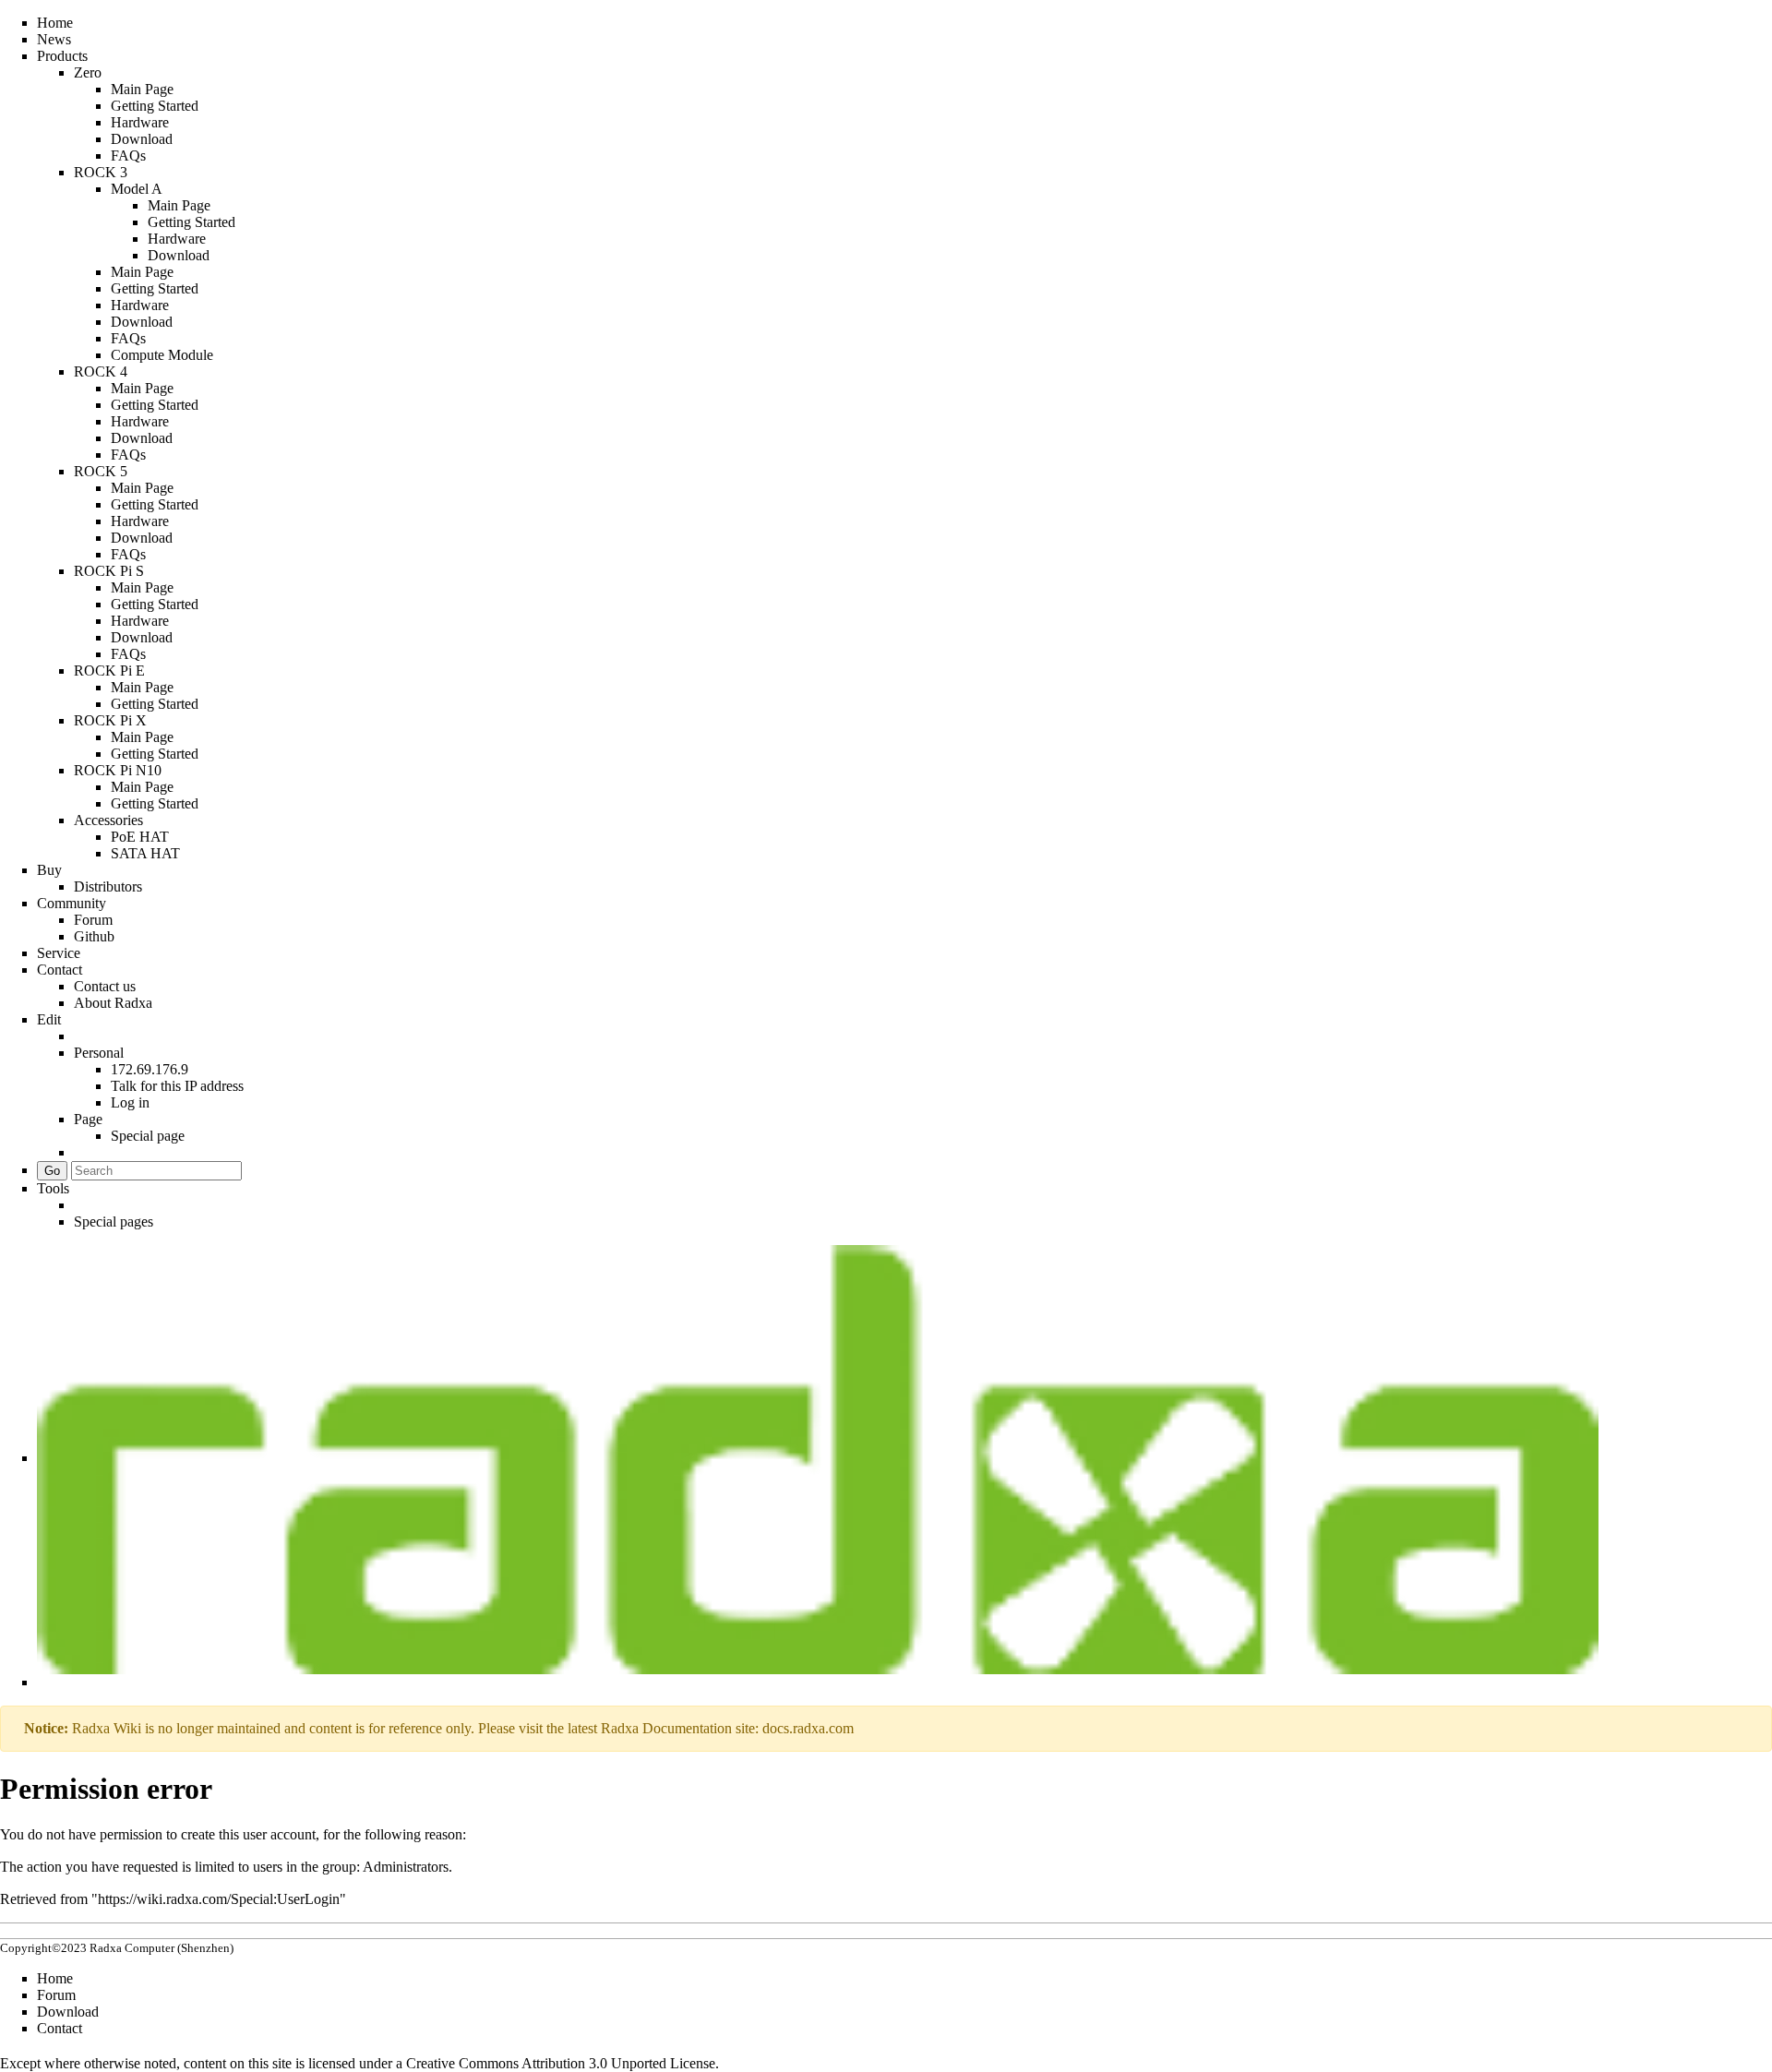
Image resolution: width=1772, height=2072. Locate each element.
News (54, 39)
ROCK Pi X (110, 720)
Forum (93, 920)
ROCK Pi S (109, 571)
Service (59, 953)
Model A (137, 189)
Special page (148, 1136)
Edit (49, 1019)
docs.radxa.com (808, 1728)
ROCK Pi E (109, 671)
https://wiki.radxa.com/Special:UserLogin (219, 1899)
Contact (60, 970)
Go (52, 1171)
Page (88, 1119)
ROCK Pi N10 (118, 770)
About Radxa (113, 1003)
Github (94, 936)
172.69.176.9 (150, 1069)
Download (142, 139)
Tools (53, 1188)
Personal (99, 1053)
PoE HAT (140, 837)
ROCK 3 (101, 172)
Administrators (406, 1867)
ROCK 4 (101, 371)
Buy (49, 870)
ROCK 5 (101, 471)
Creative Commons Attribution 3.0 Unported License (561, 2063)
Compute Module (162, 355)
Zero (88, 72)
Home (55, 23)
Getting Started (155, 106)
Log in (130, 1102)
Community (72, 903)
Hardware (140, 122)
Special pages (114, 1222)
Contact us (105, 986)
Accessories (108, 820)
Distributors (108, 886)
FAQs (128, 156)
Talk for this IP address (177, 1086)
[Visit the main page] (818, 1458)
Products (62, 56)
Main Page (142, 89)
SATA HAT (145, 853)
